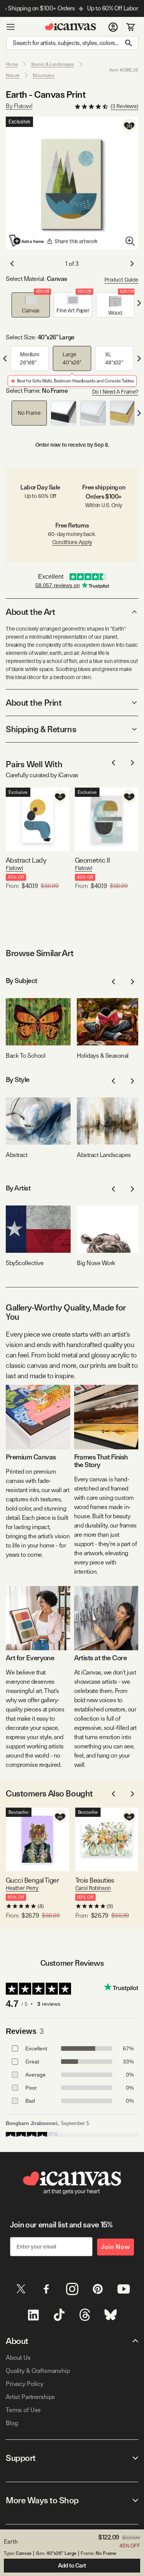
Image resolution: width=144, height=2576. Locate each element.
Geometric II (93, 860)
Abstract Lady (26, 860)
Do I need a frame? (115, 392)
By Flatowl (19, 106)
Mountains (44, 75)
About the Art (30, 612)
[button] (31, 305)
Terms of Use (23, 2410)
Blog (12, 2423)
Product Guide (121, 280)
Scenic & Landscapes (53, 64)
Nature (13, 75)
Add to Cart (72, 2566)
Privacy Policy (25, 2384)
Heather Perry (22, 1888)
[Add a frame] (27, 240)
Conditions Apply (72, 542)
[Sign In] (113, 27)
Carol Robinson (93, 1888)
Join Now (116, 2247)
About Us (18, 2358)
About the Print (34, 703)
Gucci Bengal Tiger (32, 1880)
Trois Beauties (95, 1880)
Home (12, 64)
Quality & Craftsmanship (38, 2371)
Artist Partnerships (30, 2397)
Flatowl (14, 868)
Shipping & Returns (41, 729)
